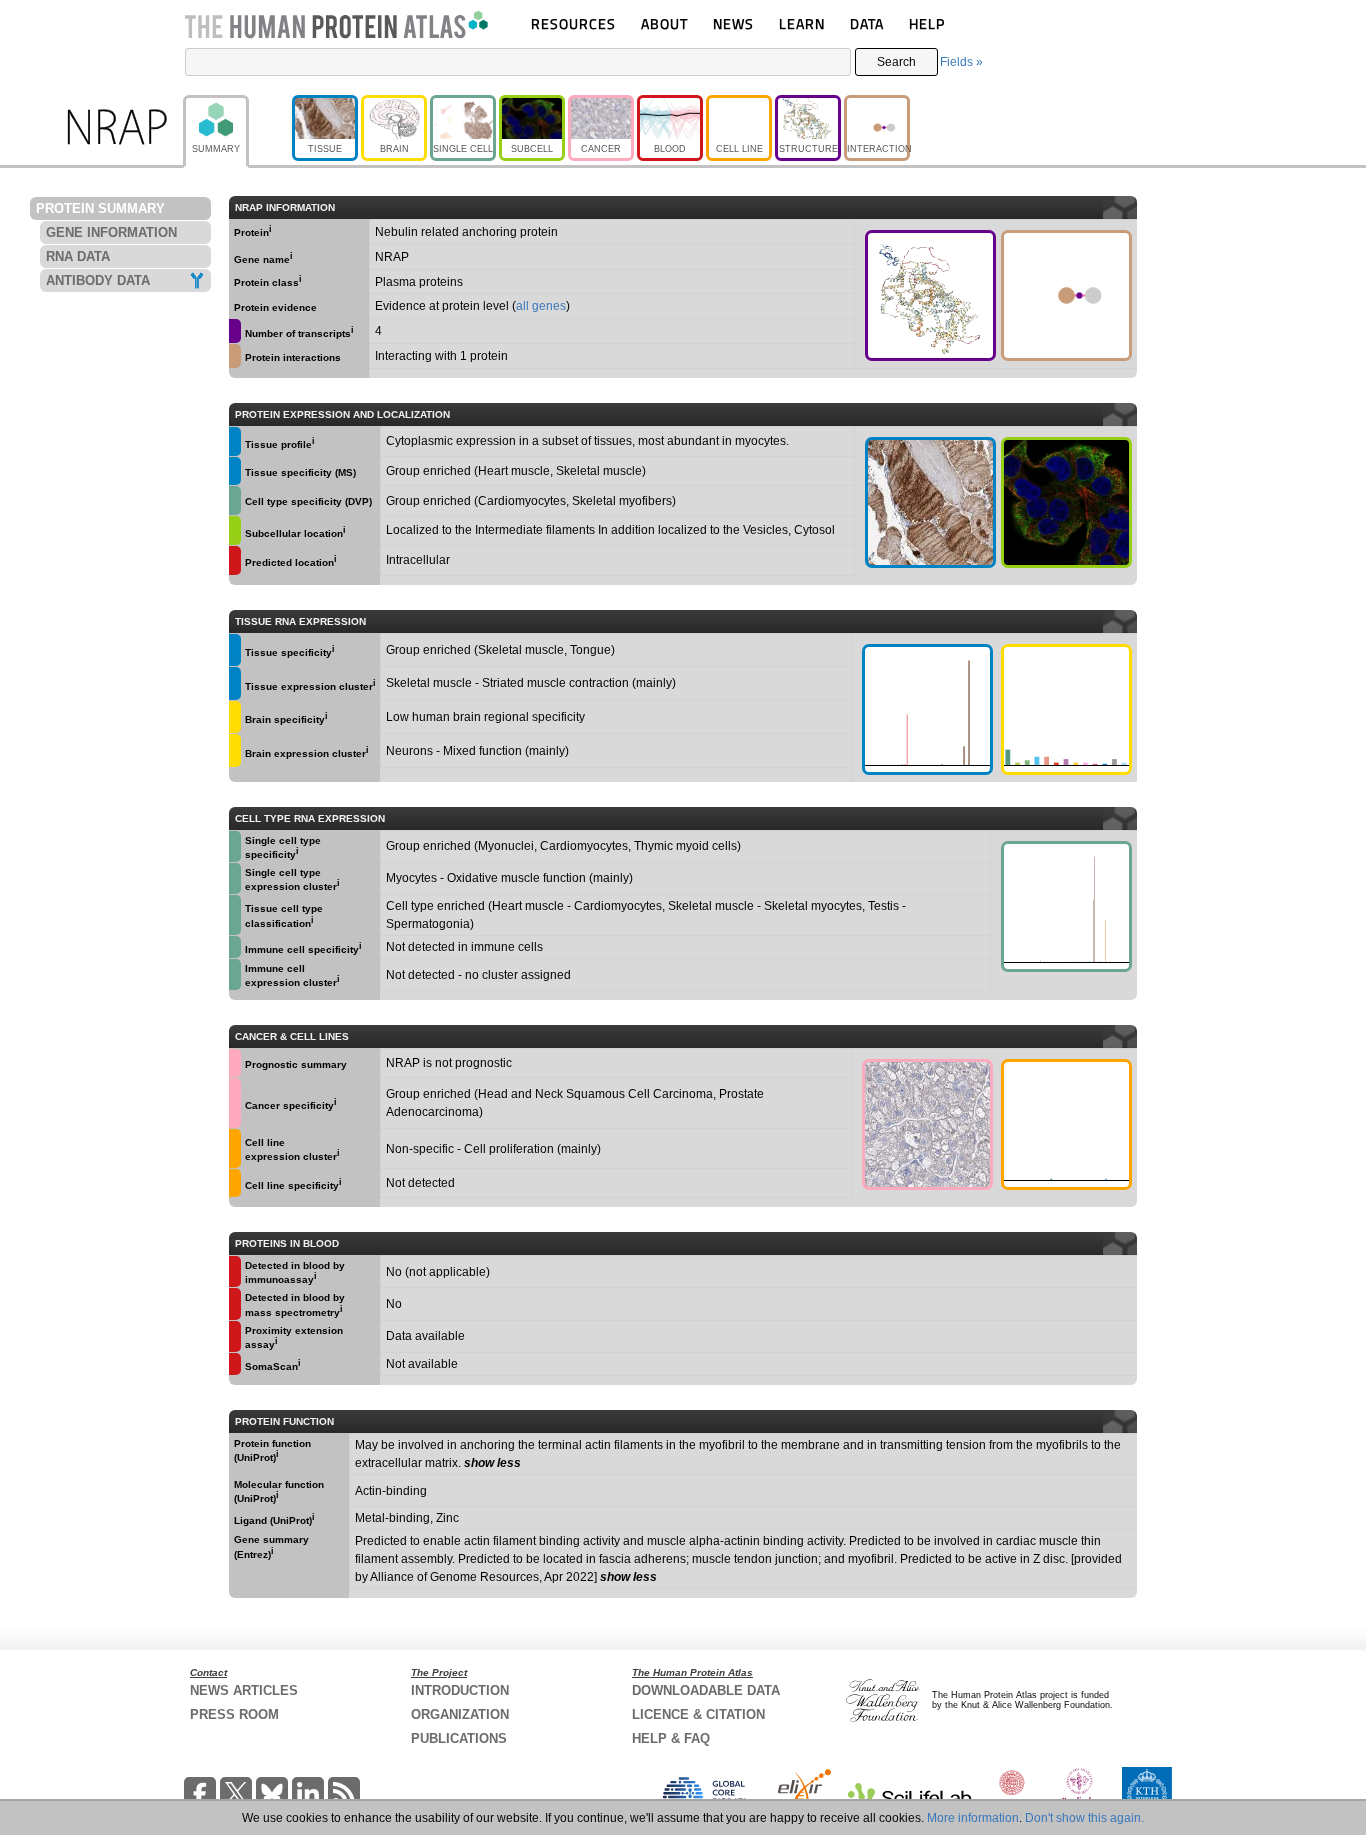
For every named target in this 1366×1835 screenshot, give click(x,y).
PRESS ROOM (234, 1714)
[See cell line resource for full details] (235, 1148)
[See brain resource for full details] (235, 717)
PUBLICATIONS (459, 1738)
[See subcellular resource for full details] (1066, 502)
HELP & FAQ (671, 1738)
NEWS (733, 23)
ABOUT (664, 23)
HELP (927, 23)
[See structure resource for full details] (930, 295)
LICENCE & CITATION (698, 1714)
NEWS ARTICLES (244, 1690)
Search (896, 62)
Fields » (961, 62)
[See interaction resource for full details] (1066, 295)
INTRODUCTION (460, 1690)
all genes (541, 306)
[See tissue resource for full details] (235, 441)
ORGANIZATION (460, 1714)
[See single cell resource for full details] (235, 500)
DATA (867, 23)
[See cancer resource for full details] (235, 1063)
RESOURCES (573, 23)
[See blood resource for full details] (235, 560)
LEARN (802, 23)
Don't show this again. (1084, 1818)
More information (973, 1818)
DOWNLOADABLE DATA (706, 1690)
